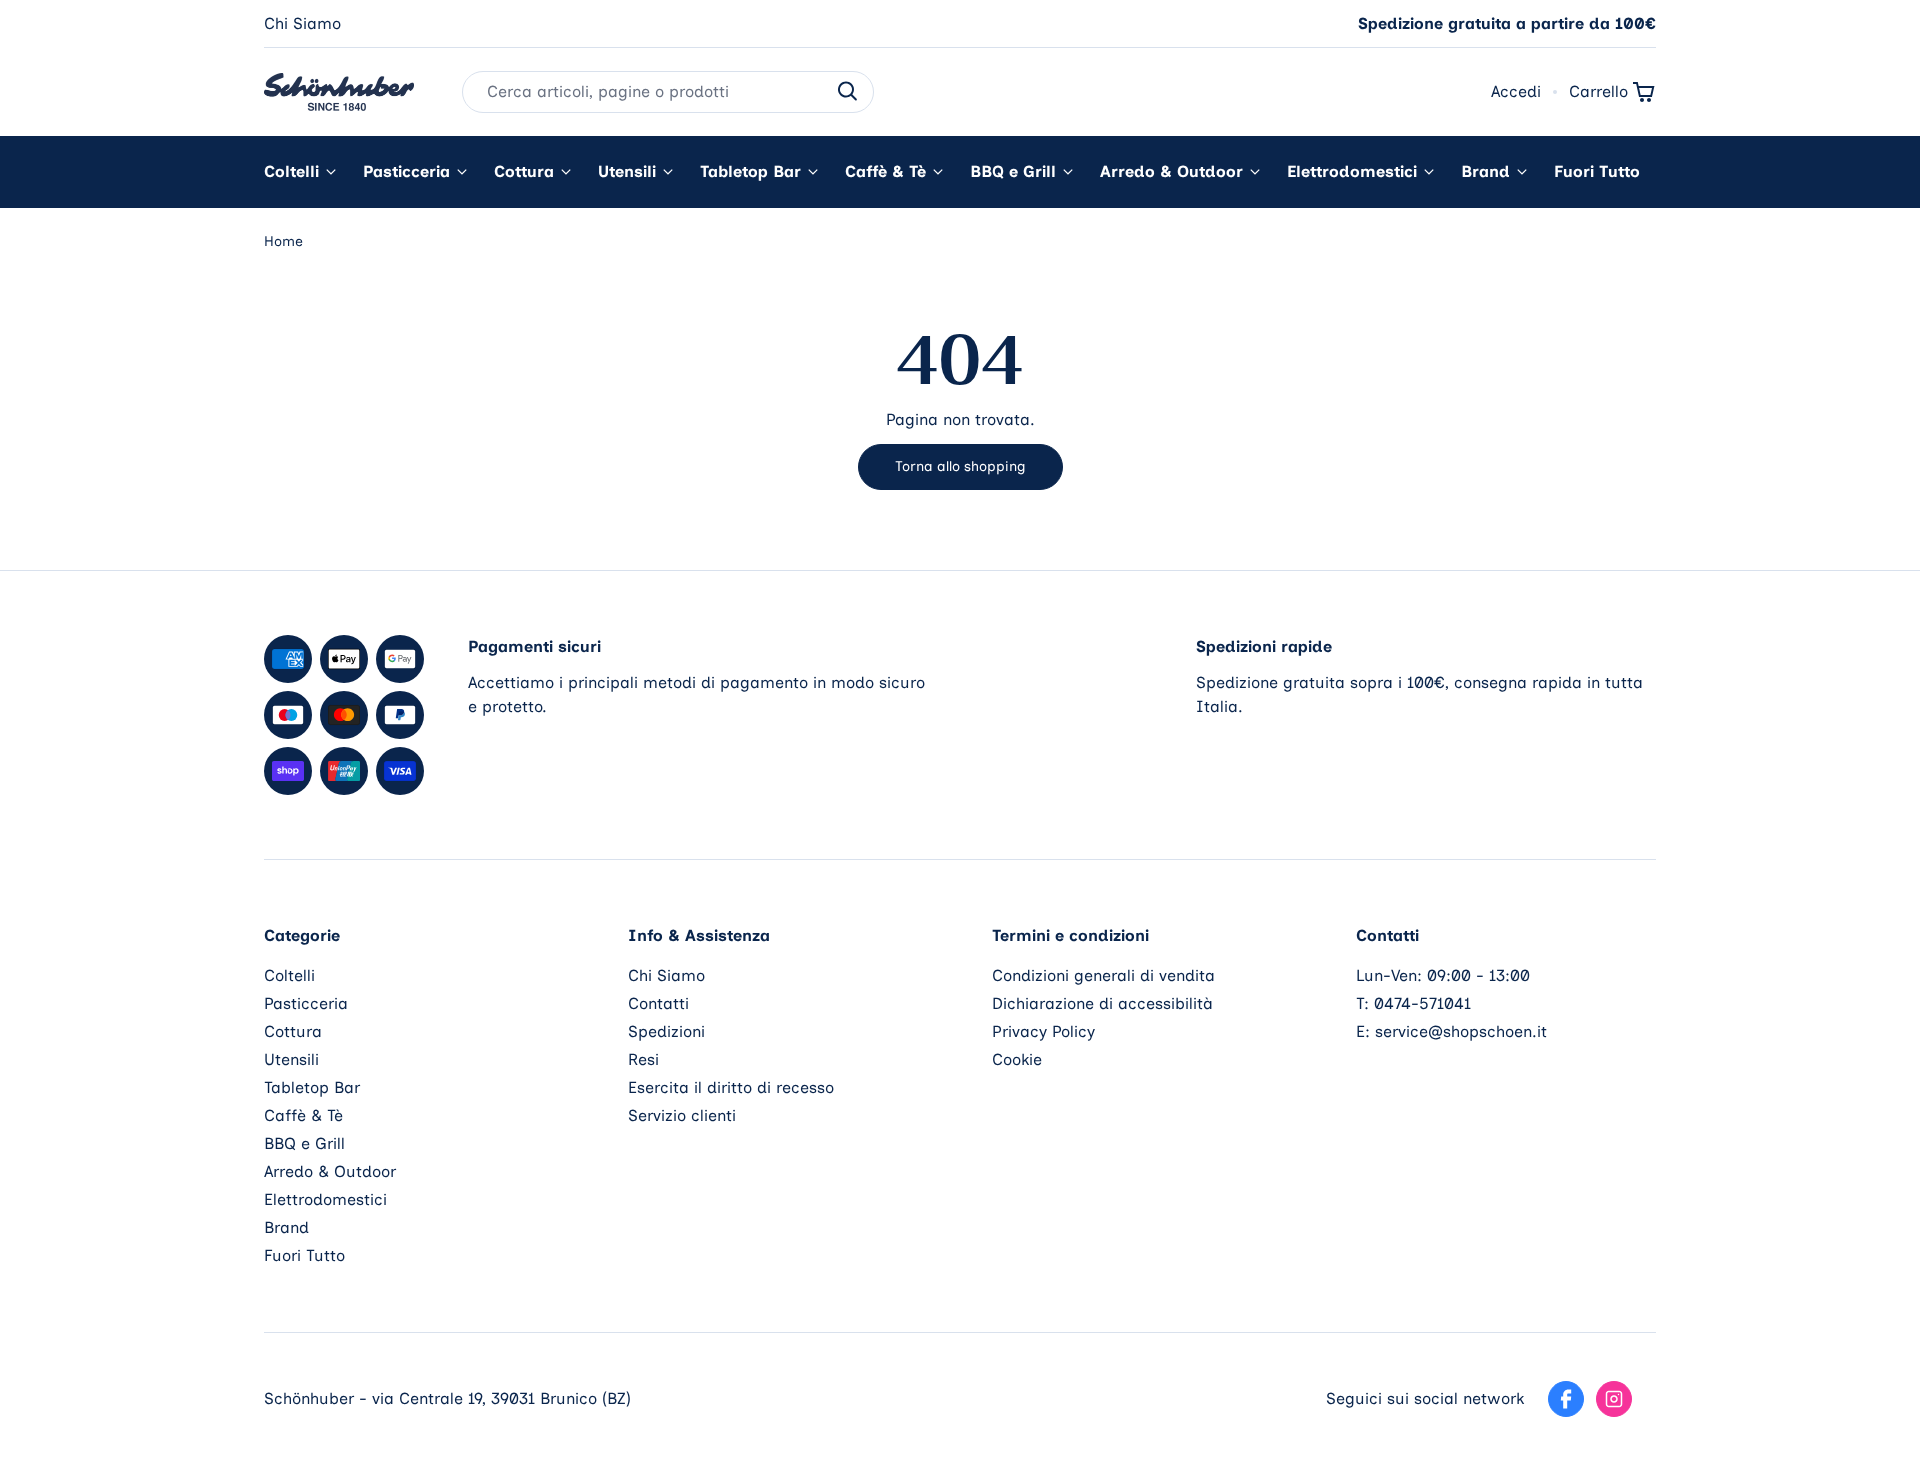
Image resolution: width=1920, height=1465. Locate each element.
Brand (1485, 171)
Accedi (1516, 91)
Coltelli (291, 171)
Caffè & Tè (885, 171)
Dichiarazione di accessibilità (1102, 1003)
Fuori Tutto (1597, 171)
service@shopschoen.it (1461, 1031)
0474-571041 (1422, 1003)
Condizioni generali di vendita (1103, 975)
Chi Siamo (302, 23)
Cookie (1017, 1059)
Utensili (627, 171)
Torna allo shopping (960, 466)
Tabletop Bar (750, 171)
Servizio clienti (682, 1115)
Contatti (658, 1003)
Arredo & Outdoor (1171, 171)
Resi (643, 1059)
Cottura (524, 171)
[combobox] (668, 92)
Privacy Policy (1043, 1031)
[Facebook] (1566, 1399)
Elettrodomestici (1352, 171)
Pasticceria (406, 171)
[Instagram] (1614, 1399)
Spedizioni (666, 1031)
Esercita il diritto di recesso (731, 1087)
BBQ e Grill (1013, 171)
